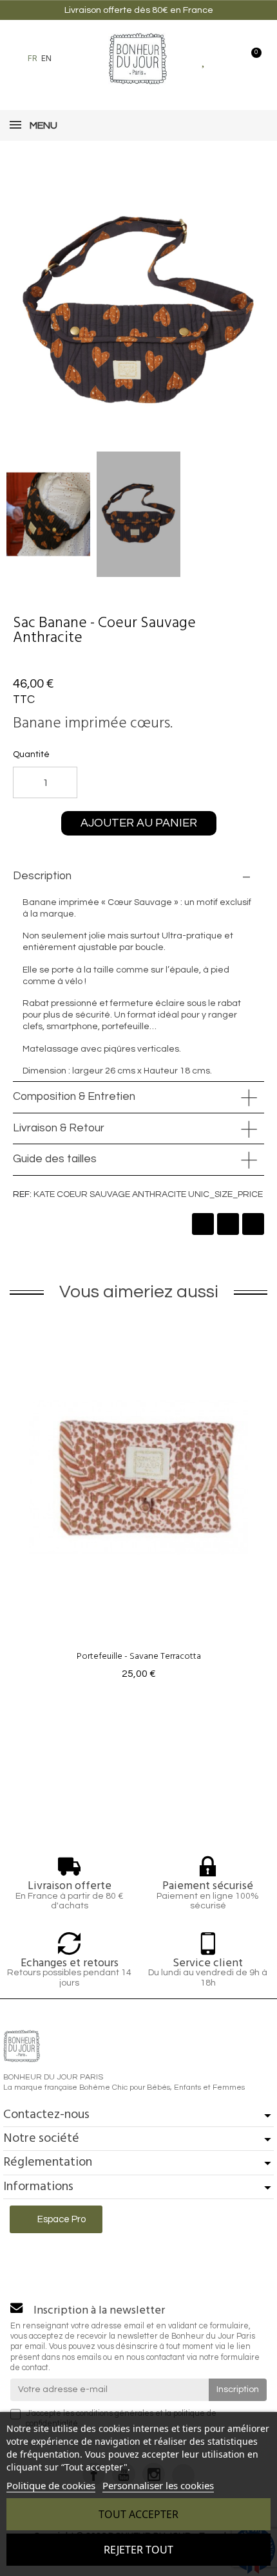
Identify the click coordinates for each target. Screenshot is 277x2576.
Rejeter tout (138, 2550)
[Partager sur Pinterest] (253, 1224)
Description (42, 876)
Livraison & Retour (59, 1128)
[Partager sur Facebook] (203, 1224)
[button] (68, 59)
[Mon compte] (227, 59)
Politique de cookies (51, 2485)
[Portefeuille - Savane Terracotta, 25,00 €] (138, 1501)
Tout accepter (138, 2514)
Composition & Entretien (74, 1097)
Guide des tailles (55, 1159)
